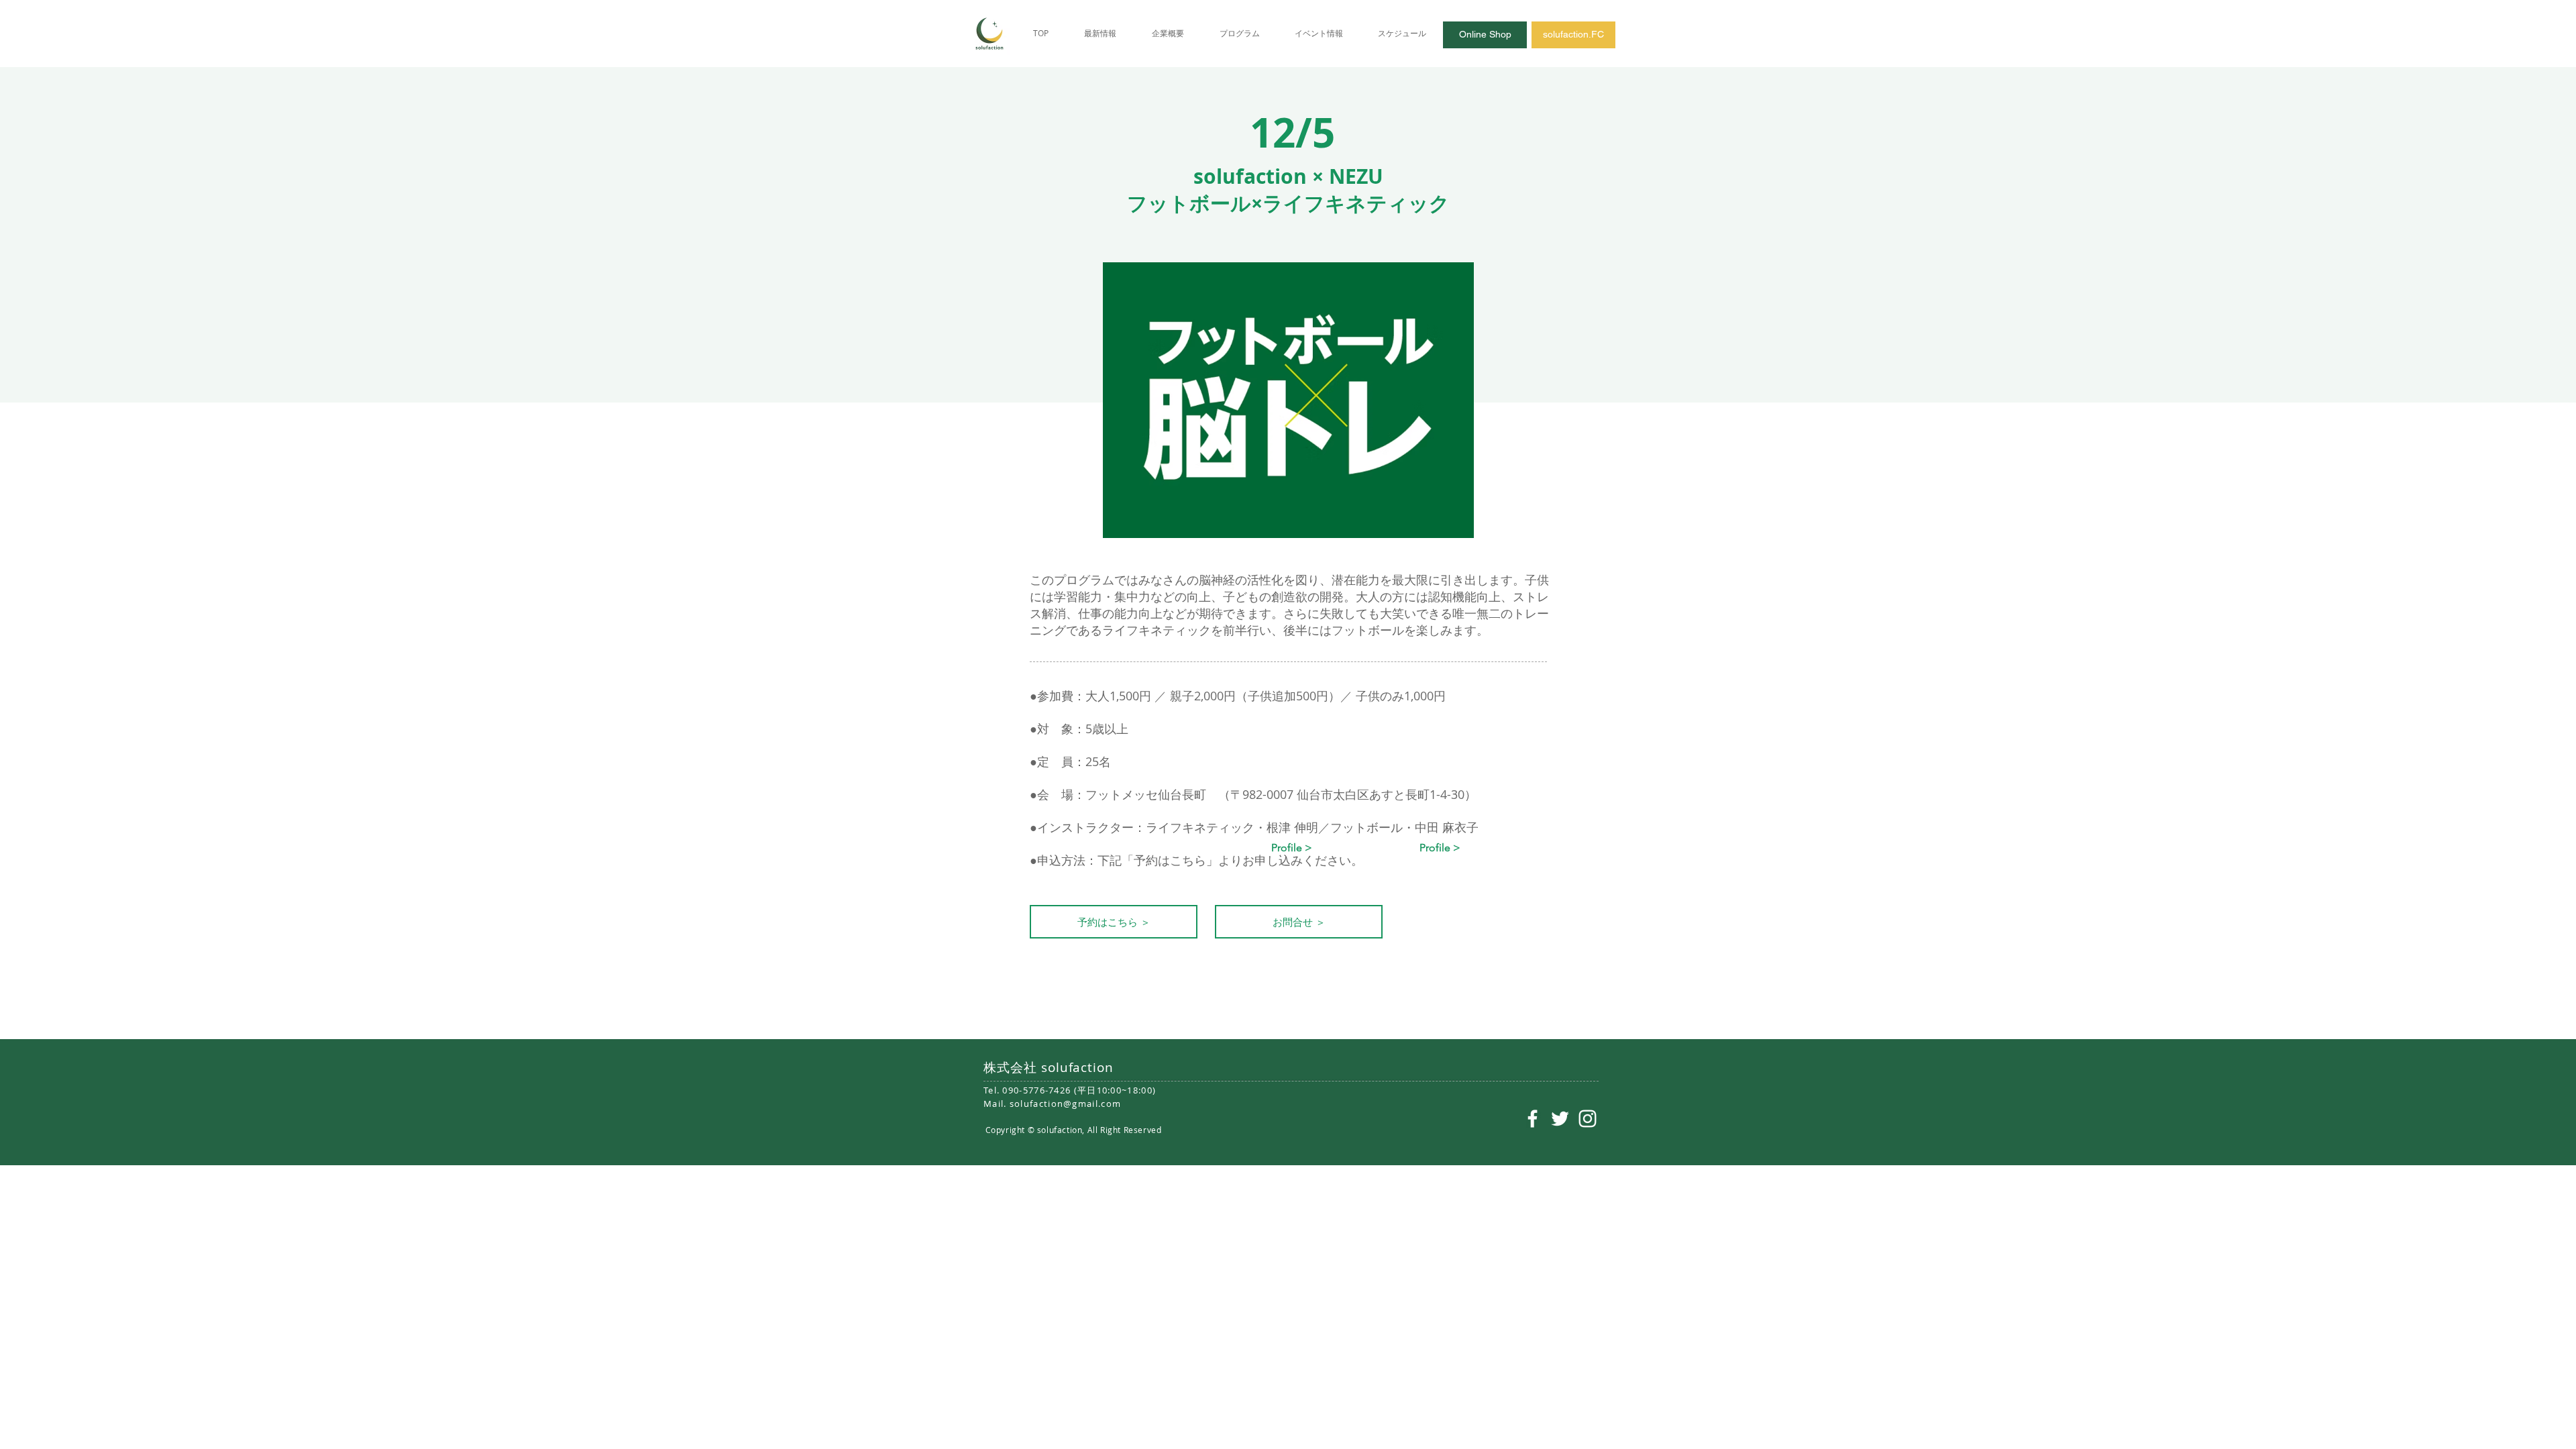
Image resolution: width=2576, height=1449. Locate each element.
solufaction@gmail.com (1065, 1104)
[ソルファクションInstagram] (1588, 1119)
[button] (1292, 848)
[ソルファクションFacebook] (1533, 1119)
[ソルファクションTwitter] (1560, 1119)
